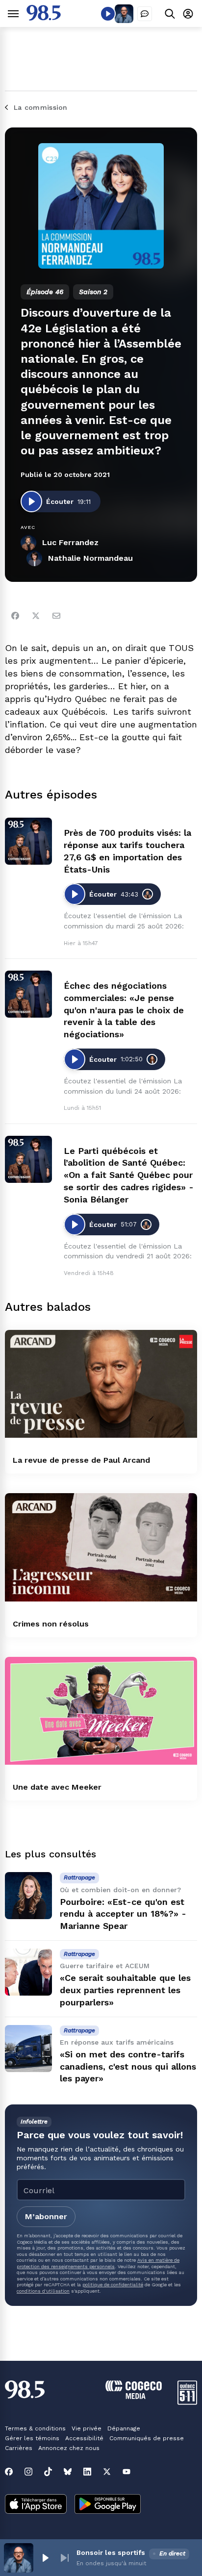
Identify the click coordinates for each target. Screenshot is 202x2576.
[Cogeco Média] (134, 2396)
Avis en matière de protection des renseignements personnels (98, 2263)
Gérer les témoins (32, 2438)
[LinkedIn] (87, 2472)
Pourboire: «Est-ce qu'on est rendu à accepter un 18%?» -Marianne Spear (123, 1914)
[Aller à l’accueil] (44, 18)
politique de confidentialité (113, 2285)
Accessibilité (84, 2438)
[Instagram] (28, 2472)
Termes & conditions (35, 2428)
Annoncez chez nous (69, 2448)
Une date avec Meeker (57, 1787)
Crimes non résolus (51, 1624)
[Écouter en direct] (108, 14)
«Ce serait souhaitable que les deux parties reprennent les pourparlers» (125, 1990)
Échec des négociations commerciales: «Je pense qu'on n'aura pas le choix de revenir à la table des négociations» (124, 1010)
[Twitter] (36, 616)
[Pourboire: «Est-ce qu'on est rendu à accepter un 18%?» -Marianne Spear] (28, 1896)
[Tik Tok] (48, 2472)
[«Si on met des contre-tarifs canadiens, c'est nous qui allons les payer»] (28, 2049)
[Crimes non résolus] (101, 1547)
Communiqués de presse (147, 2438)
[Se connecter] (188, 13)
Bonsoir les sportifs (111, 2552)
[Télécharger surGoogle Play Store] (108, 2505)
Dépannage (124, 2428)
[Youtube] (126, 2472)
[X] (107, 2472)
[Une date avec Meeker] (101, 1711)
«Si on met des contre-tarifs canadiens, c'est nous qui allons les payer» (128, 2066)
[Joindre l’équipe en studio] (145, 14)
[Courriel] (56, 616)
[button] (45, 2558)
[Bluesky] (68, 2472)
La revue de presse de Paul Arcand (81, 1460)
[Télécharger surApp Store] (36, 2505)
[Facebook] (15, 616)
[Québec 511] (187, 2402)
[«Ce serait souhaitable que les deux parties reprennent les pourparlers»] (28, 1972)
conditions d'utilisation (43, 2291)
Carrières (19, 2448)
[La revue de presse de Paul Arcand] (101, 1384)
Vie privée (87, 2428)
